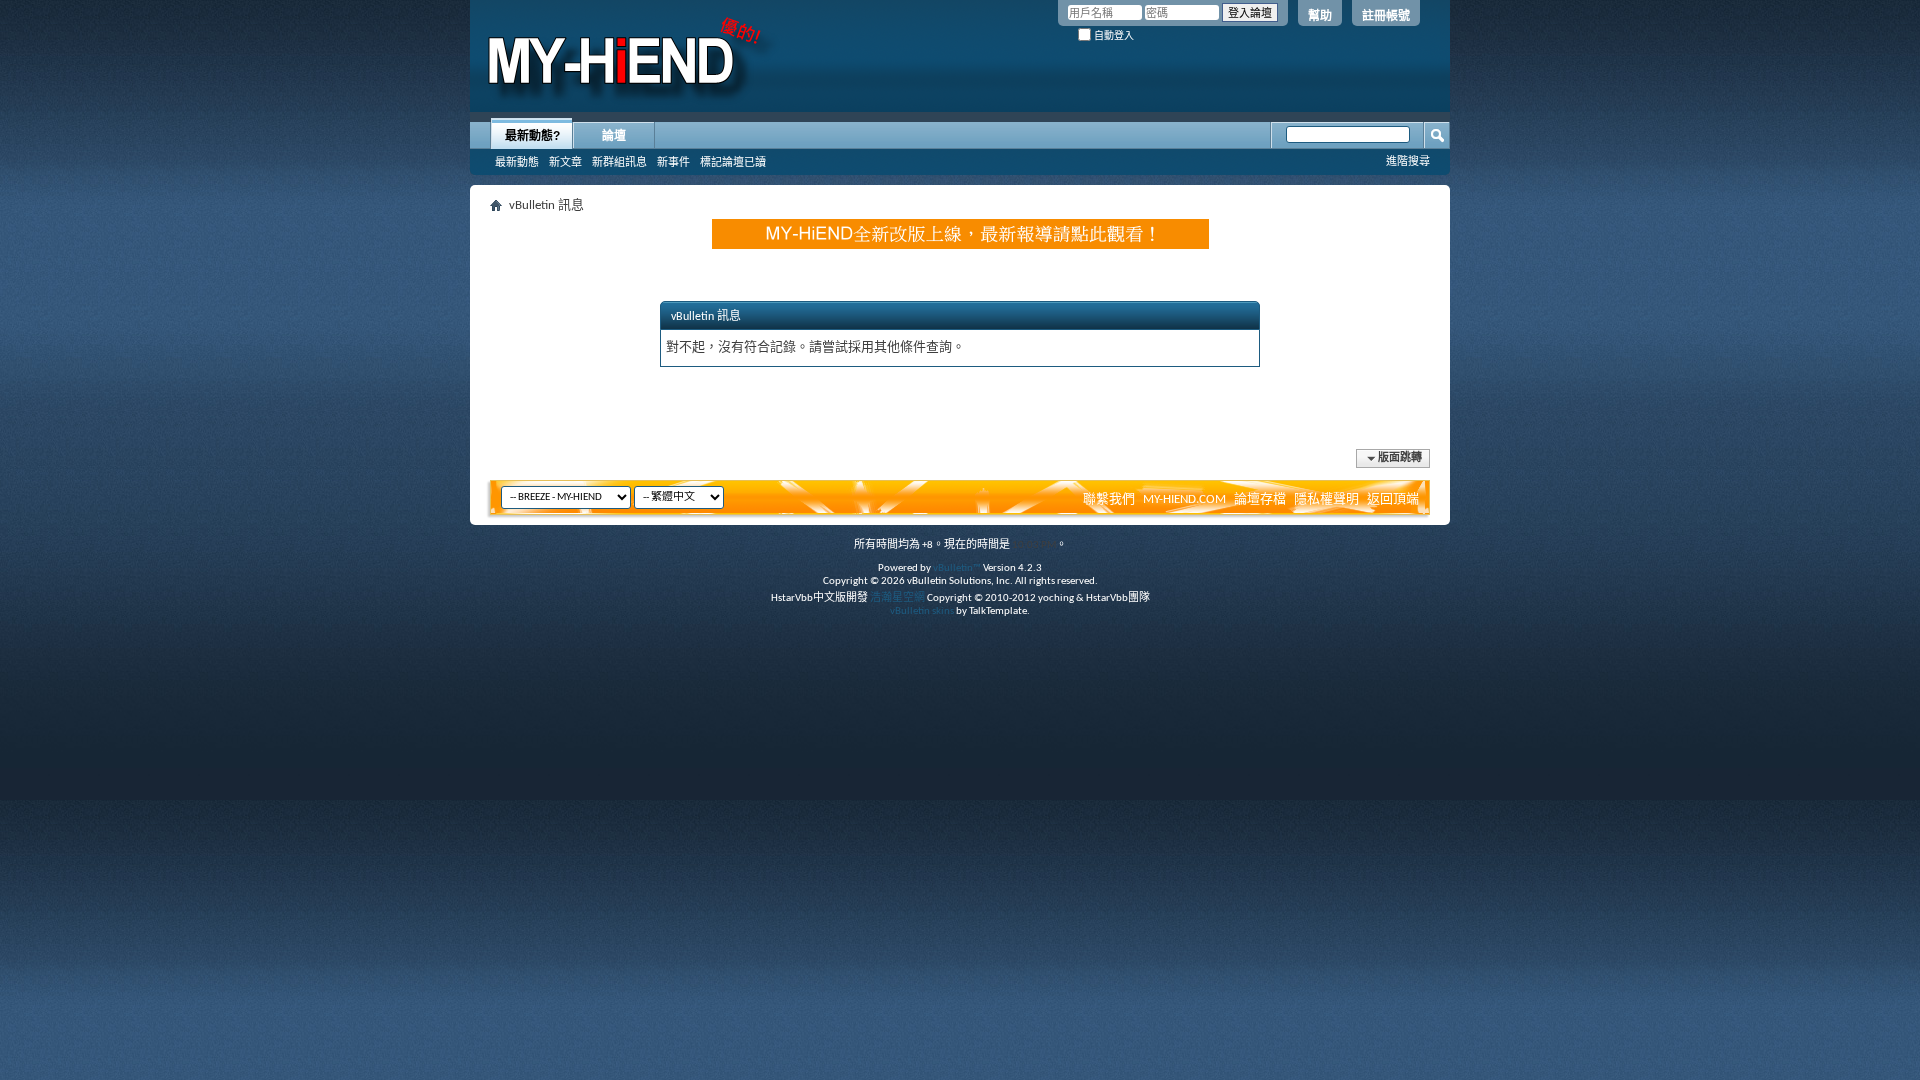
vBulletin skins (922, 611)
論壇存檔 (1260, 499)
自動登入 (1112, 35)
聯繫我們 (1109, 499)
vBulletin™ (957, 568)
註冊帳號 (1386, 16)
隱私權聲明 (1326, 499)
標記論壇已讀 (733, 162)
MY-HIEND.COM (1184, 499)
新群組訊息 (619, 162)
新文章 (565, 162)
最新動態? (532, 136)
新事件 (673, 162)
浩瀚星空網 (897, 598)
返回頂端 (1393, 499)
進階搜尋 (1408, 161)
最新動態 (517, 162)
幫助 (1320, 16)
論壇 (614, 136)
